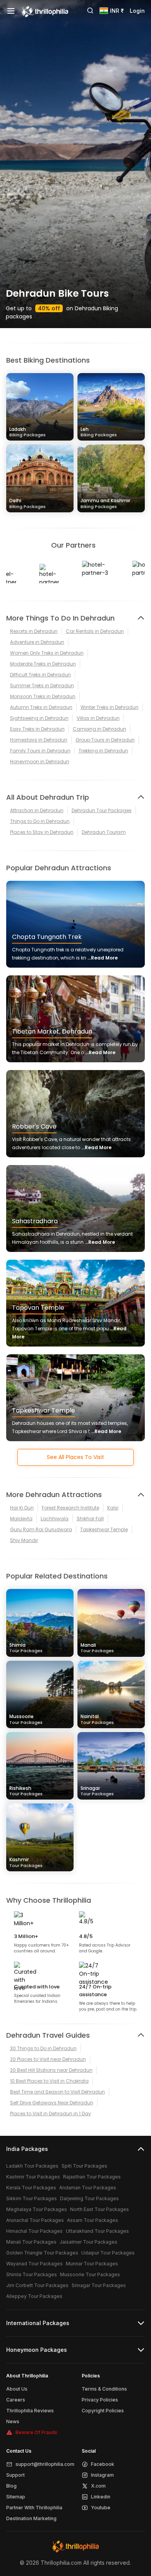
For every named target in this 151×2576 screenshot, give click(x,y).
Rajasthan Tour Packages (92, 2177)
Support (15, 2475)
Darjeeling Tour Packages (89, 2198)
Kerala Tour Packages (31, 2188)
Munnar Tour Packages (92, 2264)
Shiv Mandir (24, 1540)
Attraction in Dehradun (37, 810)
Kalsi (113, 1508)
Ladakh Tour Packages (32, 2166)
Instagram (102, 2475)
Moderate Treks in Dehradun (43, 664)
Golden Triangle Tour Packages (42, 2253)
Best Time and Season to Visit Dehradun (57, 2092)
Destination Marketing (31, 2518)
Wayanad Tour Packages (34, 2264)
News (13, 2421)
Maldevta (21, 1519)
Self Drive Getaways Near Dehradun (52, 2103)
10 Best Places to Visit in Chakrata (49, 2081)
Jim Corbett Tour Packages (37, 2285)
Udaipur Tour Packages (108, 2253)
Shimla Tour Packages (32, 2274)
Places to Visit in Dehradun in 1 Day (51, 2114)
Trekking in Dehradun (103, 751)
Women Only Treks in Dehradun (47, 653)
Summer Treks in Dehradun (42, 685)
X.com (98, 2486)
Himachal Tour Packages (34, 2231)
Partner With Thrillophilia (34, 2508)
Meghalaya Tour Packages (37, 2209)
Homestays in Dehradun (39, 740)
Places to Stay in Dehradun (42, 832)
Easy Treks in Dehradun (37, 729)
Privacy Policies (100, 2400)
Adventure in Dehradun (37, 642)
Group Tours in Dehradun (105, 740)
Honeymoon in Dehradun (40, 762)
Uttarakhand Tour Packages (97, 2231)
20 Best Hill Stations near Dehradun (51, 2070)
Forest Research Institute (70, 1508)
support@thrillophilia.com (45, 2464)
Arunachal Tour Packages (35, 2220)
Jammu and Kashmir (105, 503)
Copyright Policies (103, 2411)
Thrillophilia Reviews (30, 2411)
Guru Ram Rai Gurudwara (41, 1529)
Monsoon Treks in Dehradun (43, 696)
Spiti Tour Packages (84, 2166)
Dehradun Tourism (104, 832)
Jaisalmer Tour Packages (88, 2242)
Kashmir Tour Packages (33, 2177)
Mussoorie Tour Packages (90, 2274)
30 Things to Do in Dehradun (43, 2048)
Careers (16, 2400)
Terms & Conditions (104, 2389)
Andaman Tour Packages (88, 2188)
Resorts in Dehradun (34, 631)
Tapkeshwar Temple (104, 1529)
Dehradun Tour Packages (102, 810)
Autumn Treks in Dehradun (41, 707)
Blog (11, 2486)
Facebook (103, 2464)
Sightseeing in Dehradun (39, 718)
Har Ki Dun (22, 1508)
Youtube (101, 2508)
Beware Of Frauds (36, 2432)
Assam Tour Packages (93, 2220)
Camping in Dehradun (100, 729)
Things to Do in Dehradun (40, 821)
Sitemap (16, 2497)
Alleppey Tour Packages (34, 2296)
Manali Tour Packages (31, 2242)
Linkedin (101, 2497)
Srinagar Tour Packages (99, 2285)
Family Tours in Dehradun (40, 751)
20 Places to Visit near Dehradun (48, 2059)
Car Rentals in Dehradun (95, 631)
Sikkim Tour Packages (32, 2198)
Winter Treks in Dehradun (110, 707)
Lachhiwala (55, 1519)
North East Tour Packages (100, 2209)
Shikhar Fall (90, 1519)
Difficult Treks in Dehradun (40, 675)
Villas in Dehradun (98, 718)
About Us (17, 2389)
